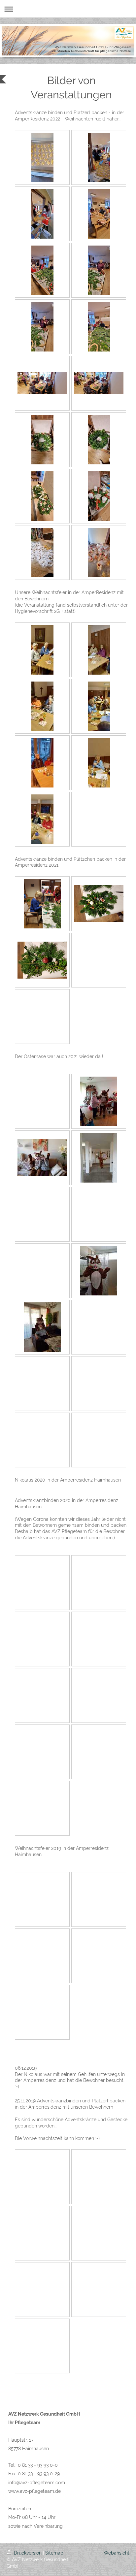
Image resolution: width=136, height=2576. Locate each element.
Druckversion (28, 2553)
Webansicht (117, 2553)
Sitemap (54, 2553)
